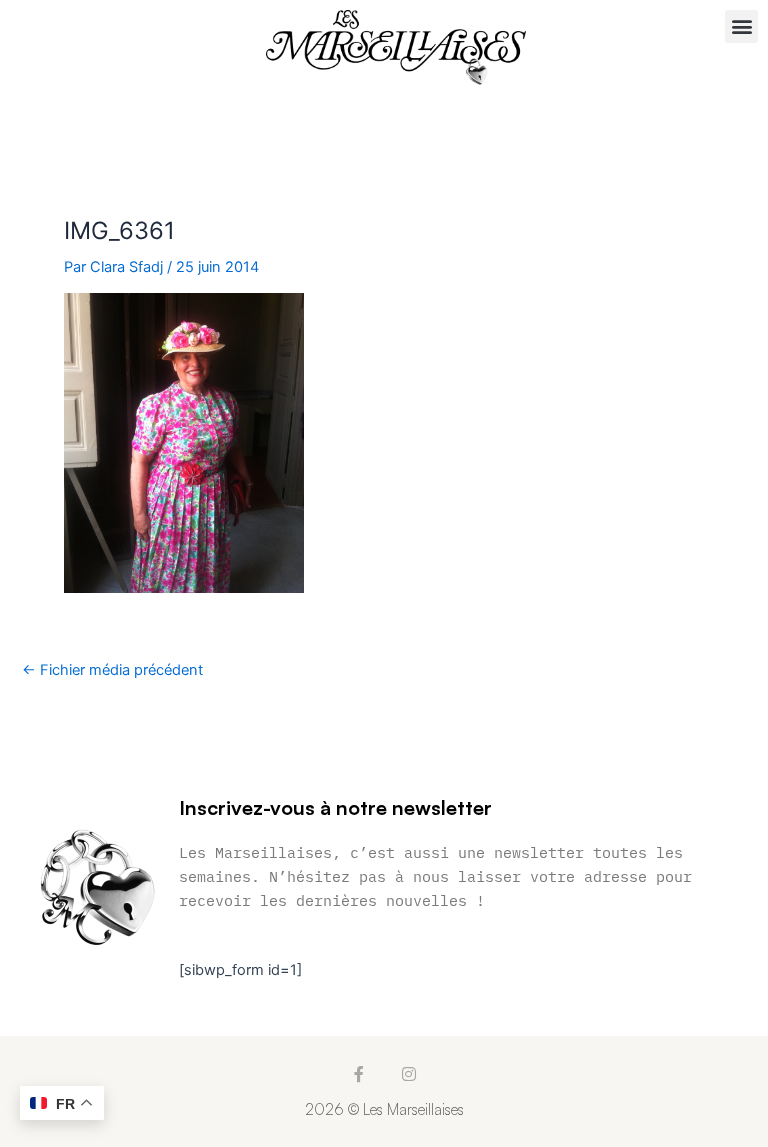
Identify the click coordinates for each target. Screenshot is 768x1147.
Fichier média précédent (112, 670)
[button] (741, 26)
